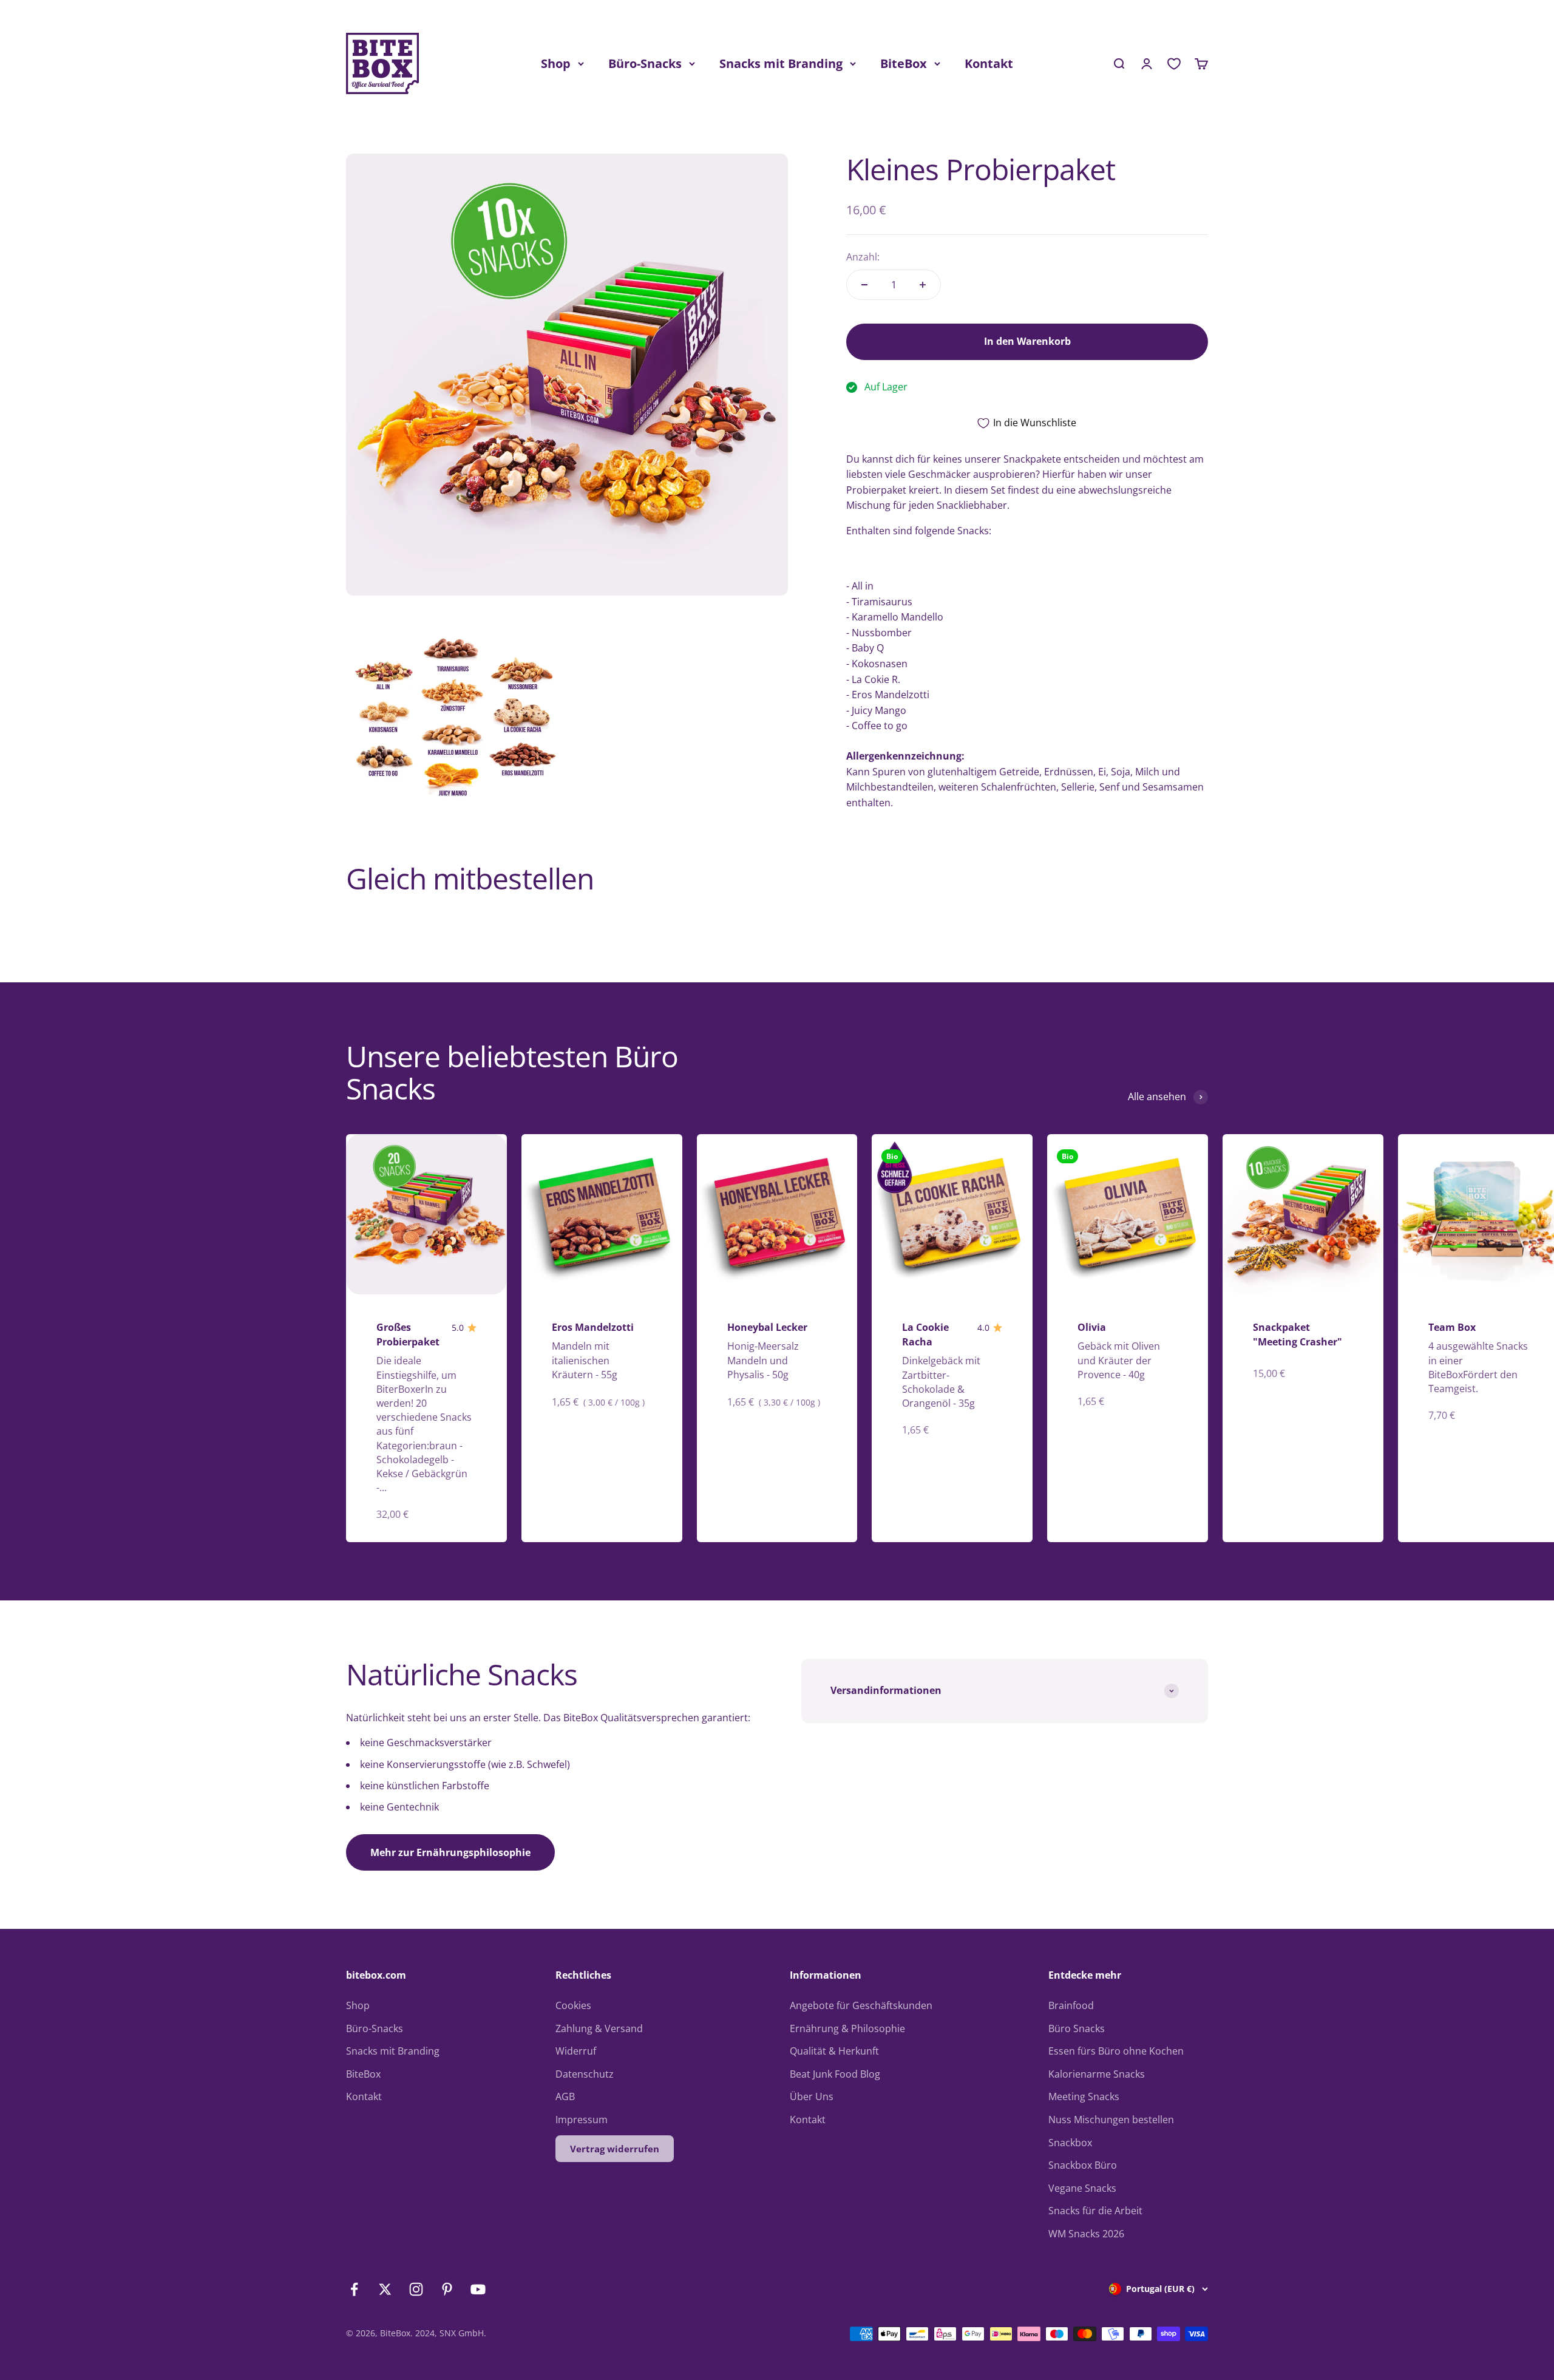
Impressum (582, 2120)
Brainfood (1071, 2005)
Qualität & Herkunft (834, 2051)
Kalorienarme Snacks (1097, 2074)
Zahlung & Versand (599, 2028)
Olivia (1092, 1327)
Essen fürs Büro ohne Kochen (1116, 2051)
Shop (556, 63)
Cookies (573, 2005)
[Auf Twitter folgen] (385, 2289)
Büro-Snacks (645, 63)
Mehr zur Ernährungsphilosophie (450, 1852)
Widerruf (576, 2051)
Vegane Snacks (1082, 2188)
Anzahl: (863, 257)
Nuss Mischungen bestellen (1111, 2120)
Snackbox (1070, 2143)
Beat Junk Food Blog (835, 2074)
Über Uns (812, 2096)
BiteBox (904, 63)
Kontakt (989, 63)
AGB (565, 2096)
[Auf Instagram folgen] (416, 2289)
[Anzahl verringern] (864, 285)
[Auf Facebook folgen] (354, 2289)
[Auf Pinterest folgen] (447, 2289)
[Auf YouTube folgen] (478, 2289)
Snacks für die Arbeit (1095, 2211)
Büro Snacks (1077, 2028)
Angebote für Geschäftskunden (861, 2005)
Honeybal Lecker (767, 1327)
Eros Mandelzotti (593, 1327)
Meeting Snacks (1084, 2096)
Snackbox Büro (1083, 2165)
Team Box (1452, 1327)
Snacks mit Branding (781, 63)
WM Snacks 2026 (1086, 2234)
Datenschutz (585, 2074)
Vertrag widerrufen (615, 2149)
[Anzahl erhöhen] (923, 285)
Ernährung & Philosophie (847, 2028)
